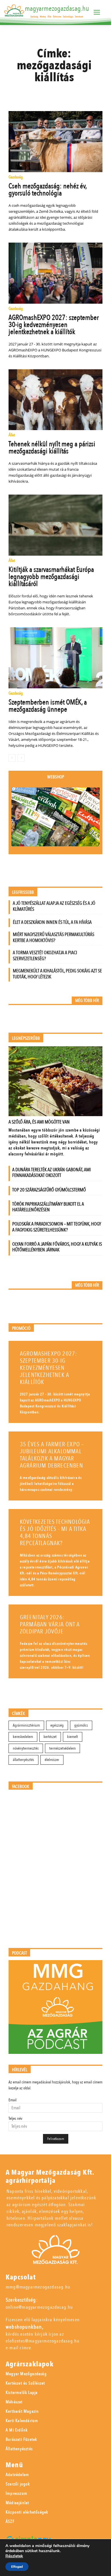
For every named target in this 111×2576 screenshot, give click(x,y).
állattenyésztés (23, 1760)
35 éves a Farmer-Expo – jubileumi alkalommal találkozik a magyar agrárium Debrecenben (52, 1455)
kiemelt (73, 1737)
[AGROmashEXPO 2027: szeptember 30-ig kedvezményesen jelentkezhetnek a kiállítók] (56, 273)
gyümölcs (81, 1725)
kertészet (50, 1737)
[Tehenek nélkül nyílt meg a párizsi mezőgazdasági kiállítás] (56, 400)
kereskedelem (23, 1737)
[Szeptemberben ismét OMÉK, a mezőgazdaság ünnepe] (56, 658)
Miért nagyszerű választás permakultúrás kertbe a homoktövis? (54, 937)
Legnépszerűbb (26, 1038)
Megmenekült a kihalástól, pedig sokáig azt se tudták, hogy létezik (57, 974)
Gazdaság (16, 177)
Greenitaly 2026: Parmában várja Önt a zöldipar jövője (50, 1624)
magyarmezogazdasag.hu (57, 9)
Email (13, 2100)
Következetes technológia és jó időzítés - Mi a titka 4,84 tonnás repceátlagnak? (55, 1533)
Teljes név (15, 2118)
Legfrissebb (23, 892)
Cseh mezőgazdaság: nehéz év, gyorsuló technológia (48, 190)
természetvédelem (62, 1748)
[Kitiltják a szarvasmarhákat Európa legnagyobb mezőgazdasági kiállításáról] (56, 525)
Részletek (14, 2556)
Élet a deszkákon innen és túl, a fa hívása (52, 922)
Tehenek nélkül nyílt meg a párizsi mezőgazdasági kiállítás (52, 448)
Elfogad (17, 2567)
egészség (57, 1725)
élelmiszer (52, 1760)
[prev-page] (12, 758)
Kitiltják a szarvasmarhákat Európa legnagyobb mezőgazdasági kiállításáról (51, 577)
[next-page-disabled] (21, 758)
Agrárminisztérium (26, 1725)
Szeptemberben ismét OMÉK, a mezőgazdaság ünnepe (48, 706)
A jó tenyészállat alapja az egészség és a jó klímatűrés (54, 906)
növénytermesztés (26, 1748)
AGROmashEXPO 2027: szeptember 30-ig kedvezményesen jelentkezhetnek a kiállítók (54, 325)
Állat (12, 435)
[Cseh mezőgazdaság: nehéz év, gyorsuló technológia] (56, 142)
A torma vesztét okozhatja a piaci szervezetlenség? (45, 956)
